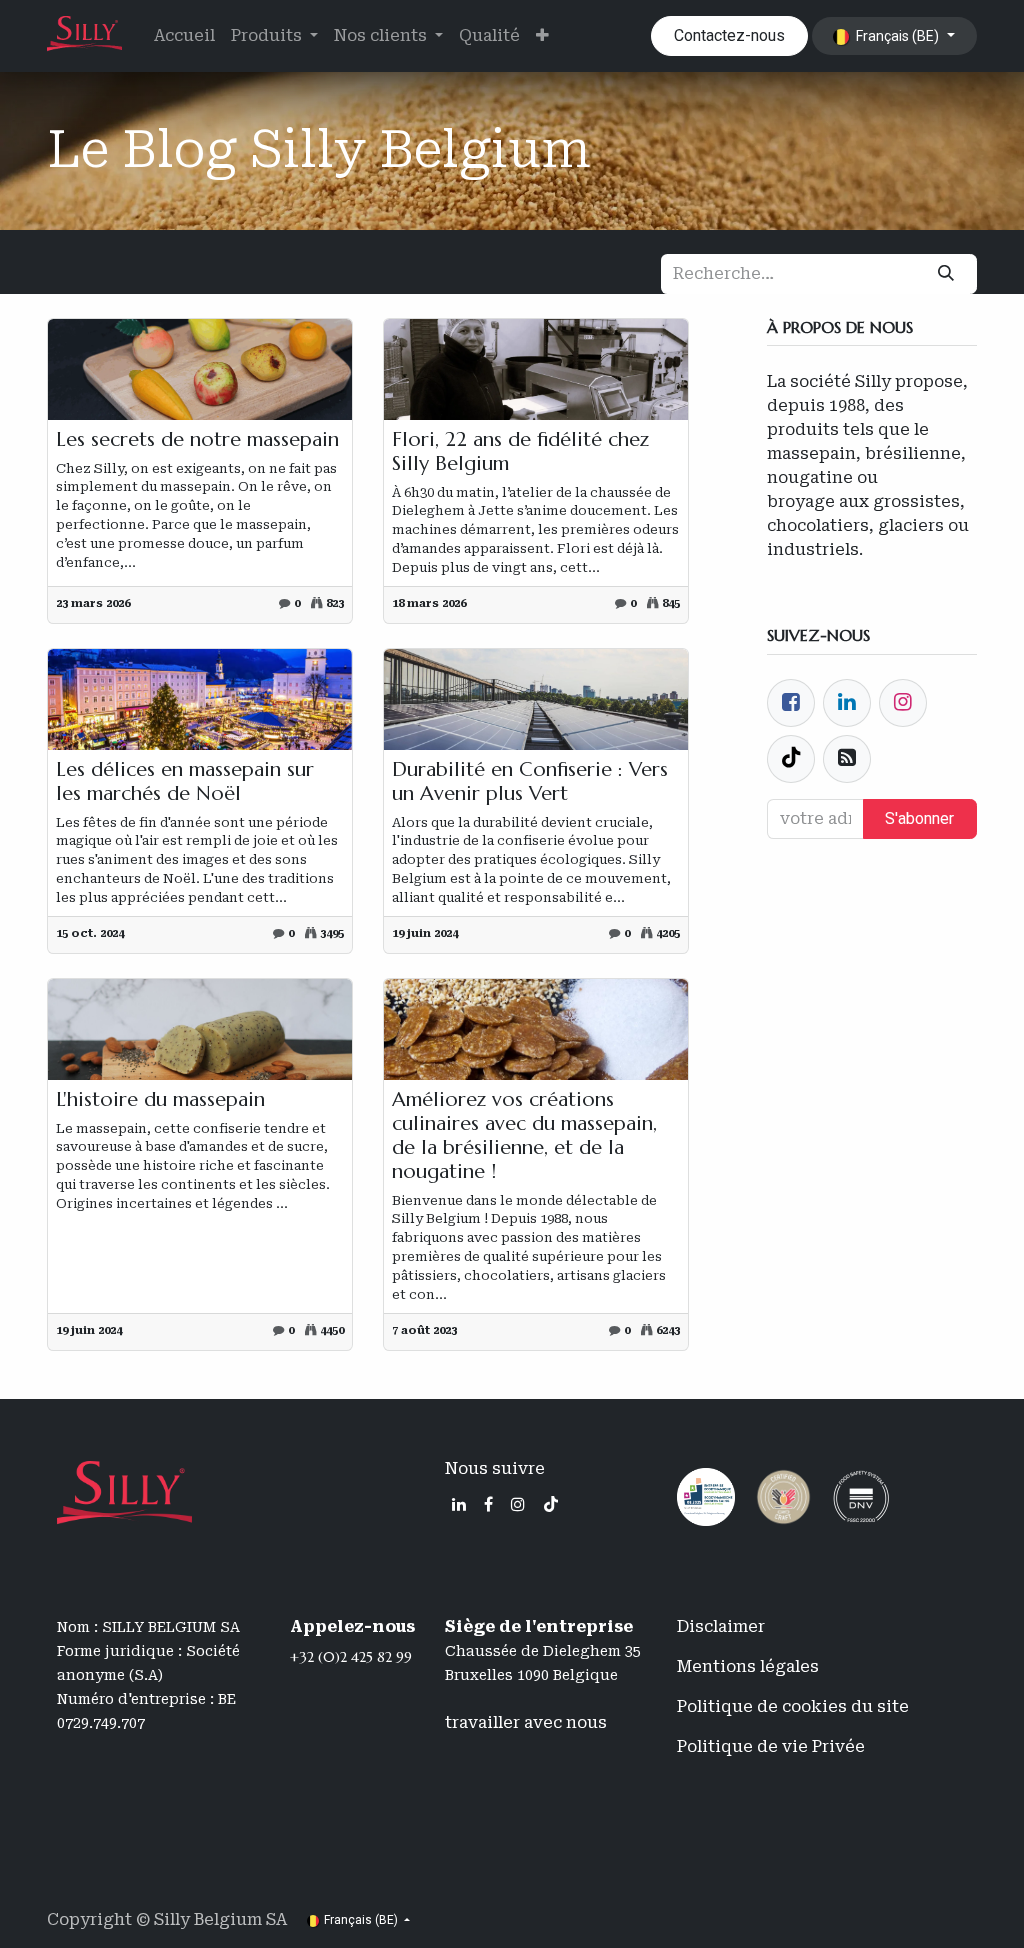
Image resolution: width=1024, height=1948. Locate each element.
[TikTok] (551, 1504)
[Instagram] (518, 1504)
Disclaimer (721, 1626)
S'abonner (919, 818)
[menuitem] (184, 36)
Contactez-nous (729, 35)
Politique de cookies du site (793, 1706)
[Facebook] (791, 703)
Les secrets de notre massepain (197, 440)
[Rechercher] (946, 274)
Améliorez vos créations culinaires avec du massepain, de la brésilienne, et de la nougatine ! (524, 1136)
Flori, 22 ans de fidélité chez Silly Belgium (520, 452)
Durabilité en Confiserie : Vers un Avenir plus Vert (530, 782)
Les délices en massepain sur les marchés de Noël (185, 782)
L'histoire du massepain (160, 1100)
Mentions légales (748, 1666)
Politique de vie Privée (771, 1746)
